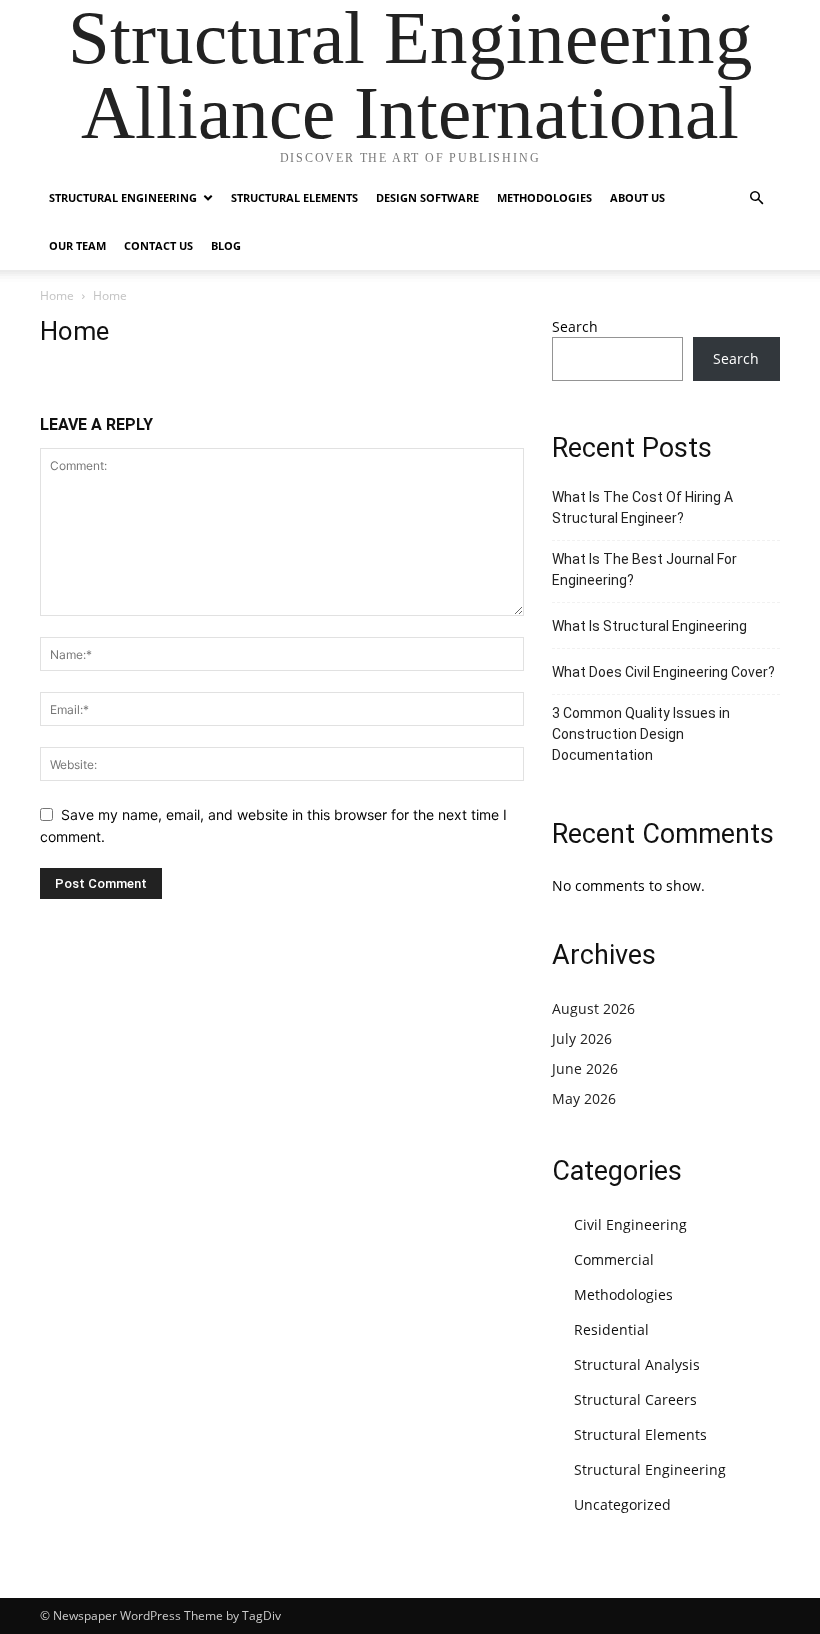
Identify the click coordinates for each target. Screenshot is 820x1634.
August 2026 (593, 1008)
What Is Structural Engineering (649, 626)
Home (57, 295)
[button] (756, 198)
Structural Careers (635, 1399)
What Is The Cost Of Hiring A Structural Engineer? (642, 507)
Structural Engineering (123, 197)
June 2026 (585, 1068)
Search (575, 326)
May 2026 (584, 1098)
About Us (637, 197)
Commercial (614, 1259)
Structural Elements (294, 197)
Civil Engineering (630, 1224)
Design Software (427, 197)
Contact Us (158, 245)
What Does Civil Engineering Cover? (663, 672)
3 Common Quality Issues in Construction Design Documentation (641, 734)
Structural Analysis (637, 1364)
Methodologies (544, 197)
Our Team (77, 245)
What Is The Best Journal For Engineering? (644, 569)
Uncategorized (622, 1504)
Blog (226, 245)
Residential (611, 1329)
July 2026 (582, 1038)
